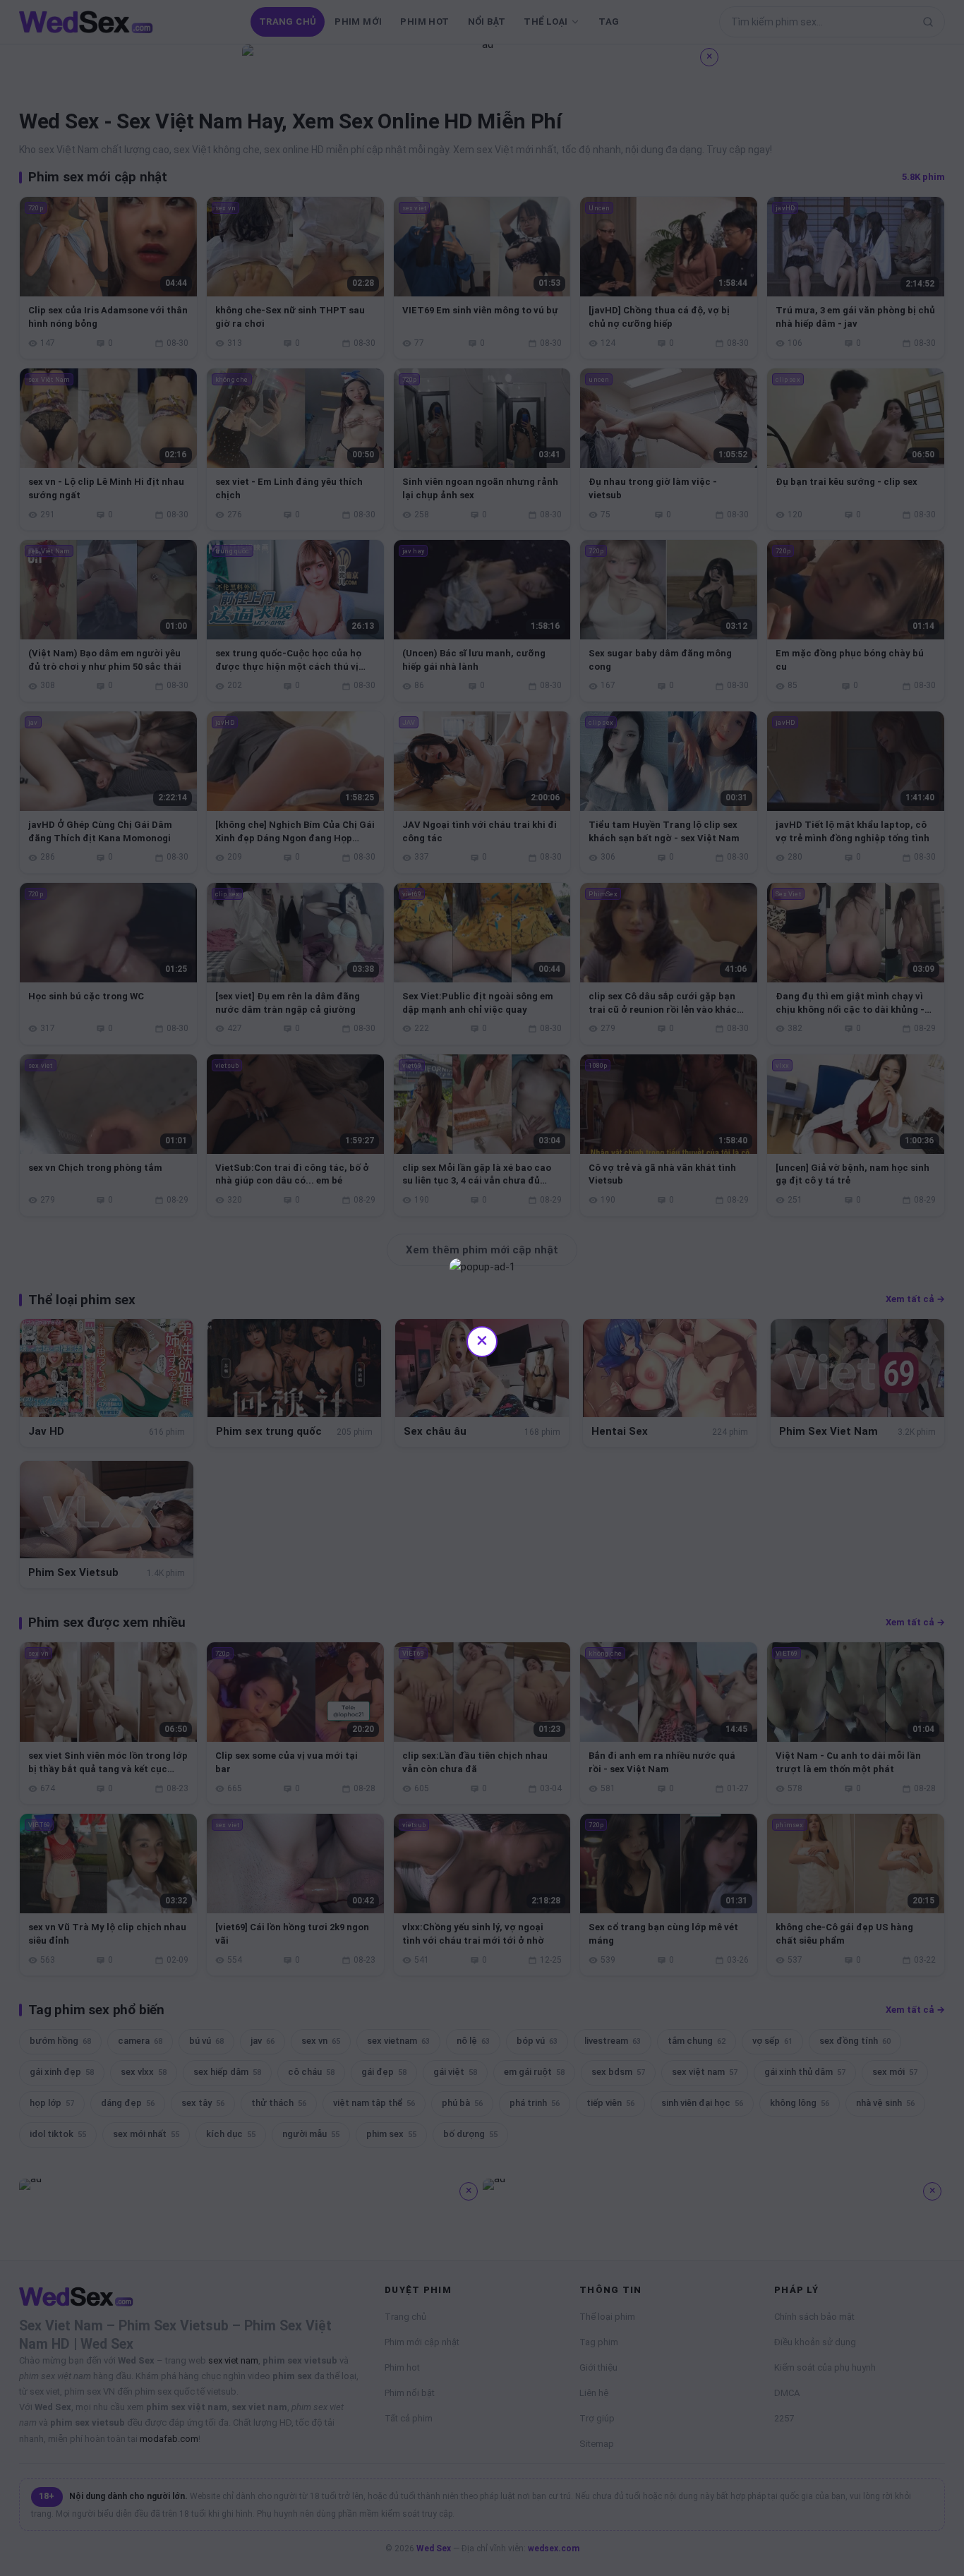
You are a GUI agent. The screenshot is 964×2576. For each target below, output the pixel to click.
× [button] (482, 1340)
